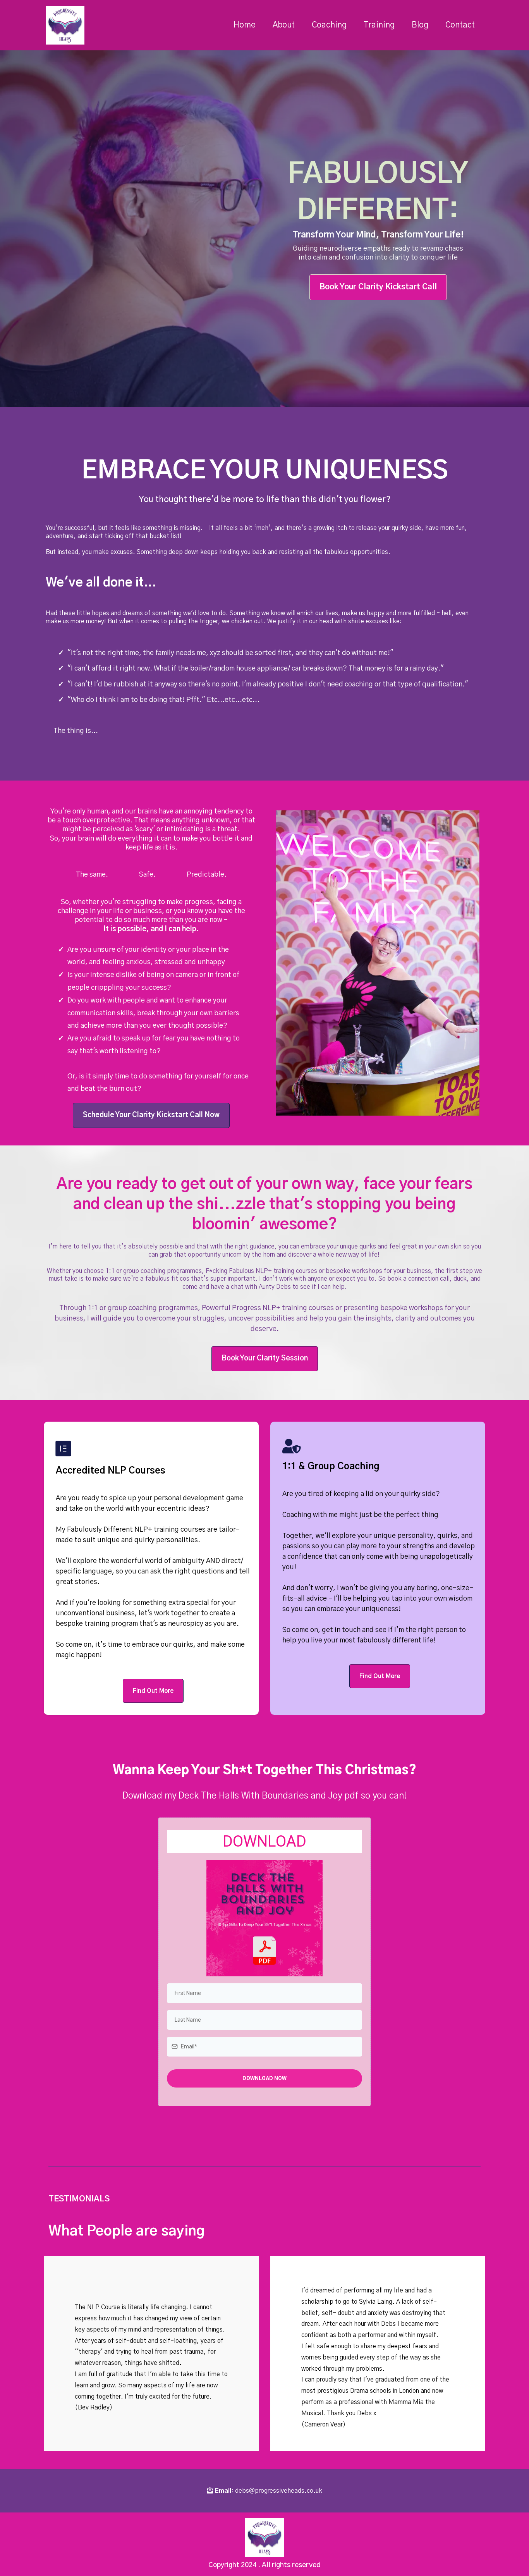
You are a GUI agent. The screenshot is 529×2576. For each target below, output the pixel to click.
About (284, 25)
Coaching (329, 25)
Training (379, 25)
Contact (460, 25)
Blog (420, 25)
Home (245, 25)
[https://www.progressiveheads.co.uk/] (65, 25)
